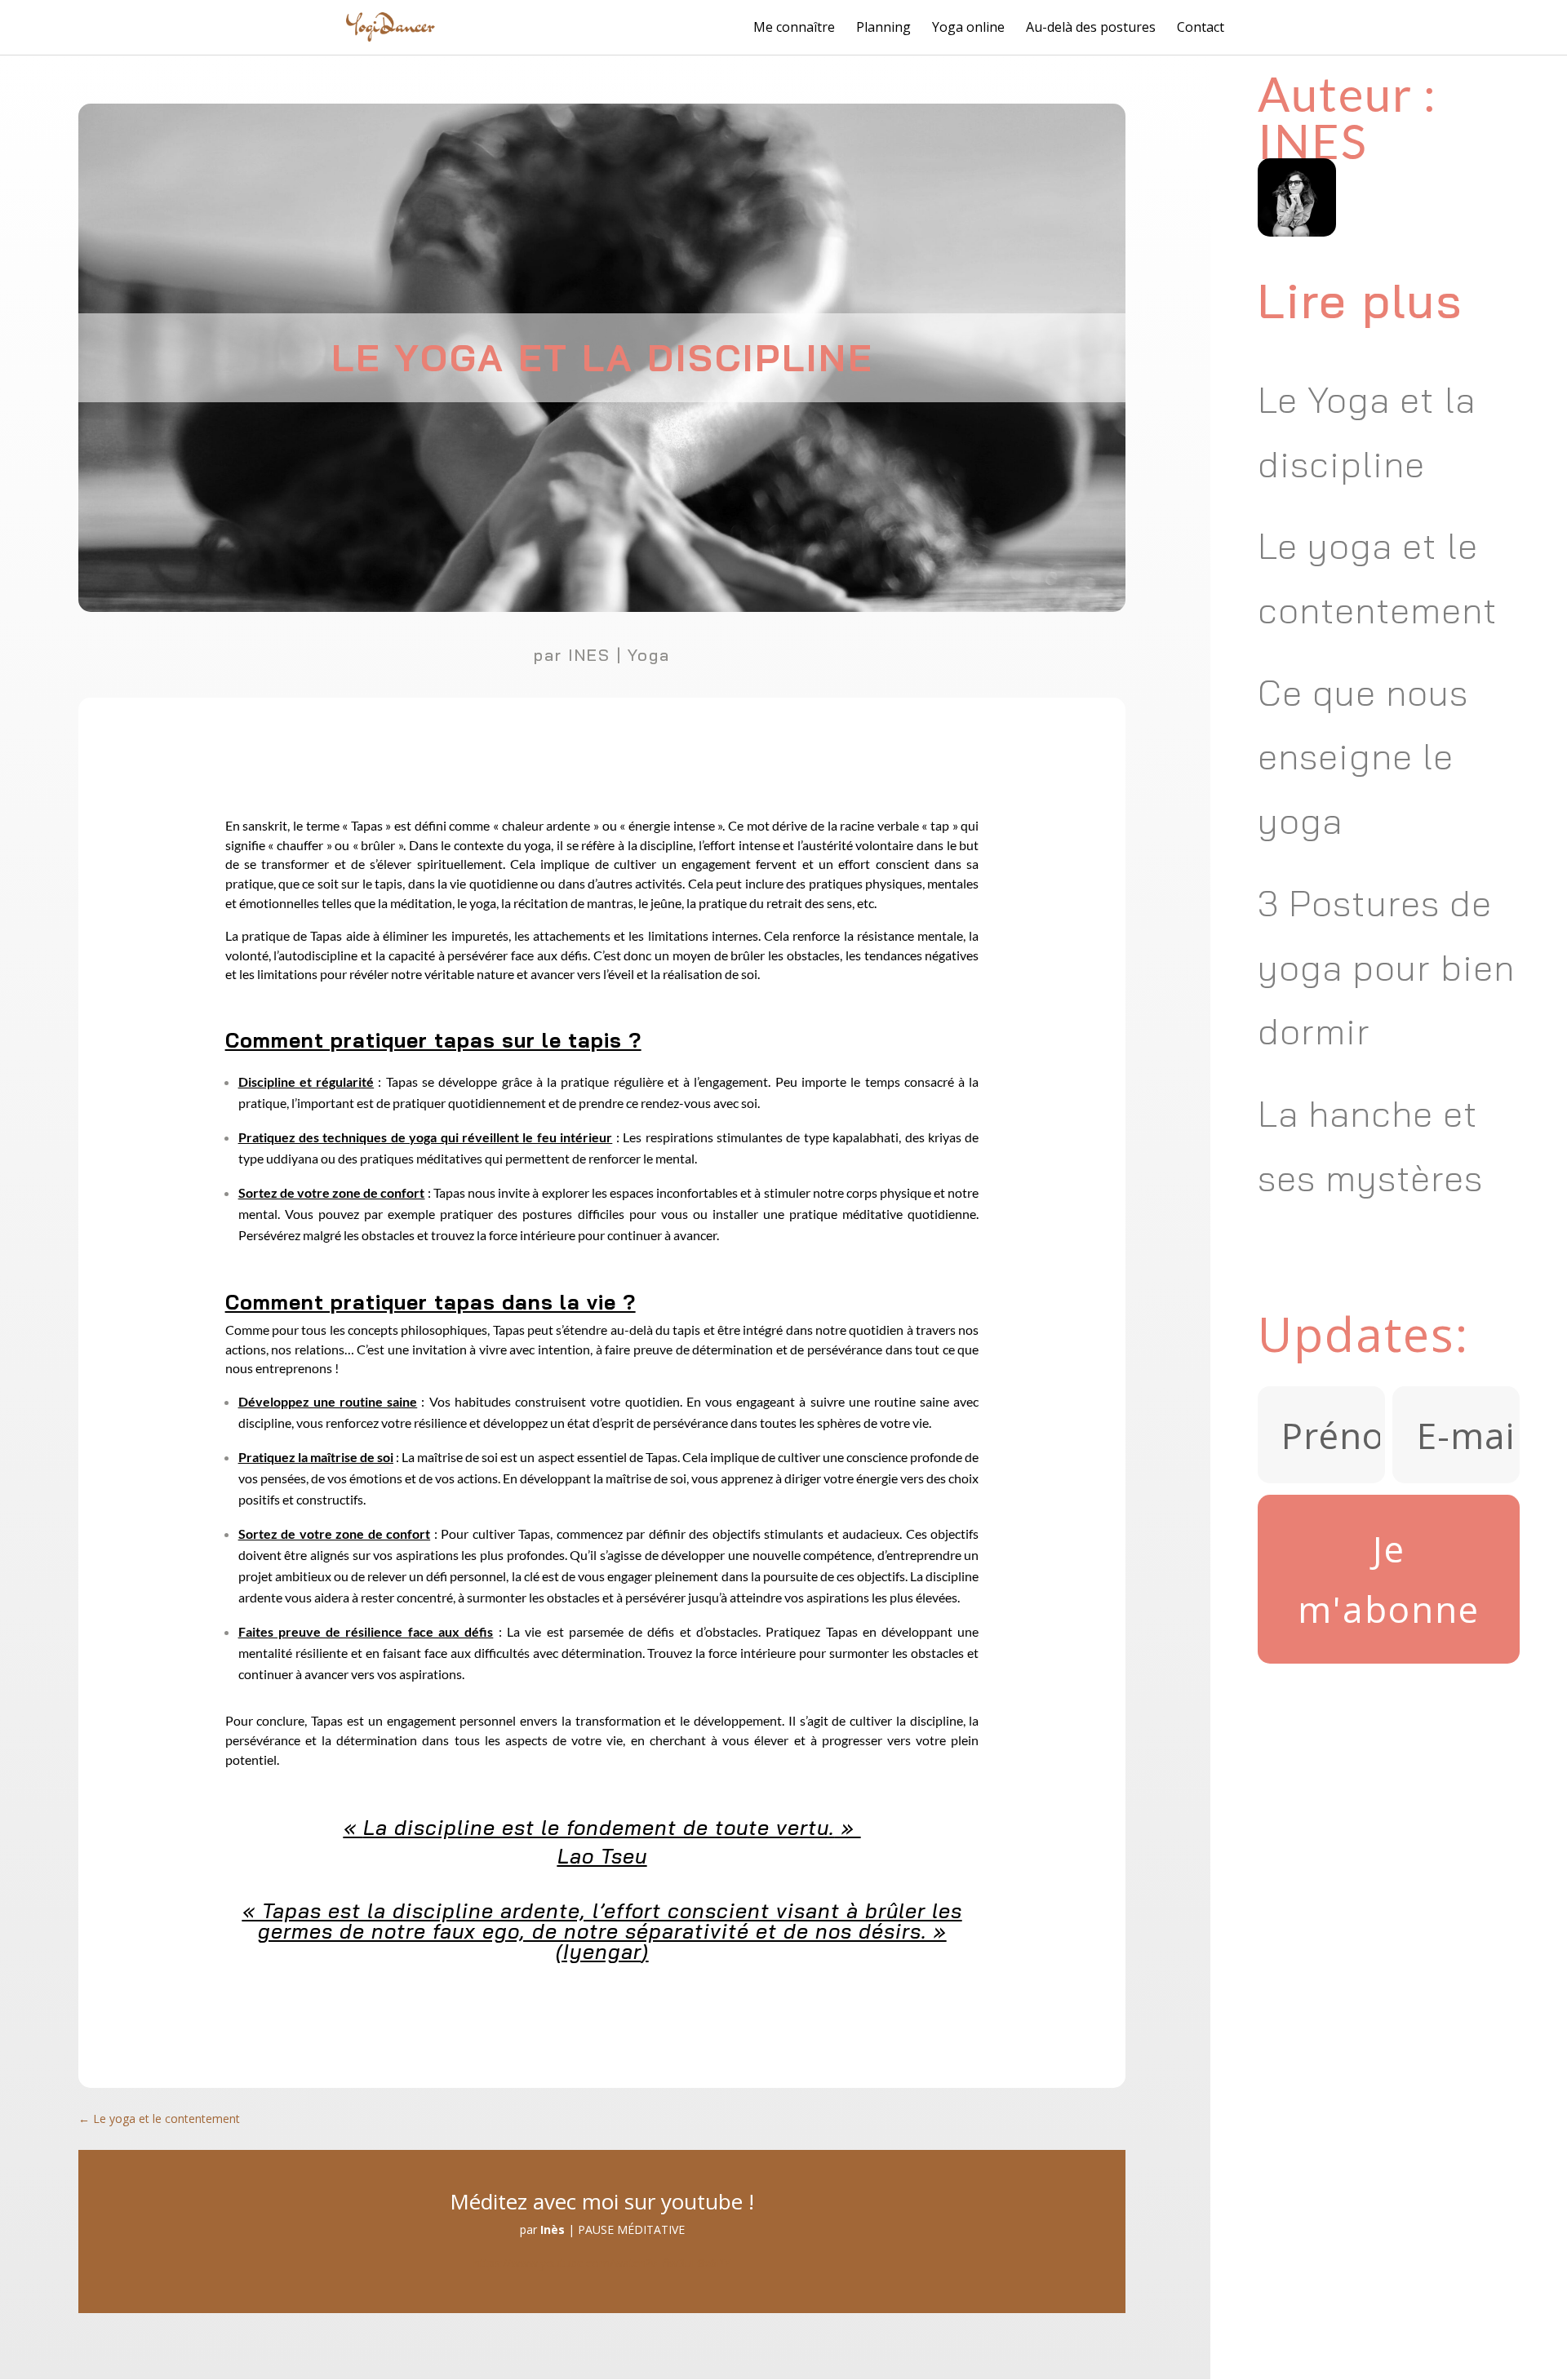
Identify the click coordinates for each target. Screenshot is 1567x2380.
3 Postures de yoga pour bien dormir (1386, 967)
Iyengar (602, 1951)
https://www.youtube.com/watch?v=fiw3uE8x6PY (602, 2263)
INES (589, 655)
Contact (1201, 28)
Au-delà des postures (1091, 28)
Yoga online (968, 28)
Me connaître (794, 28)
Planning (883, 28)
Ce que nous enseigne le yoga (1363, 757)
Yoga (649, 655)
